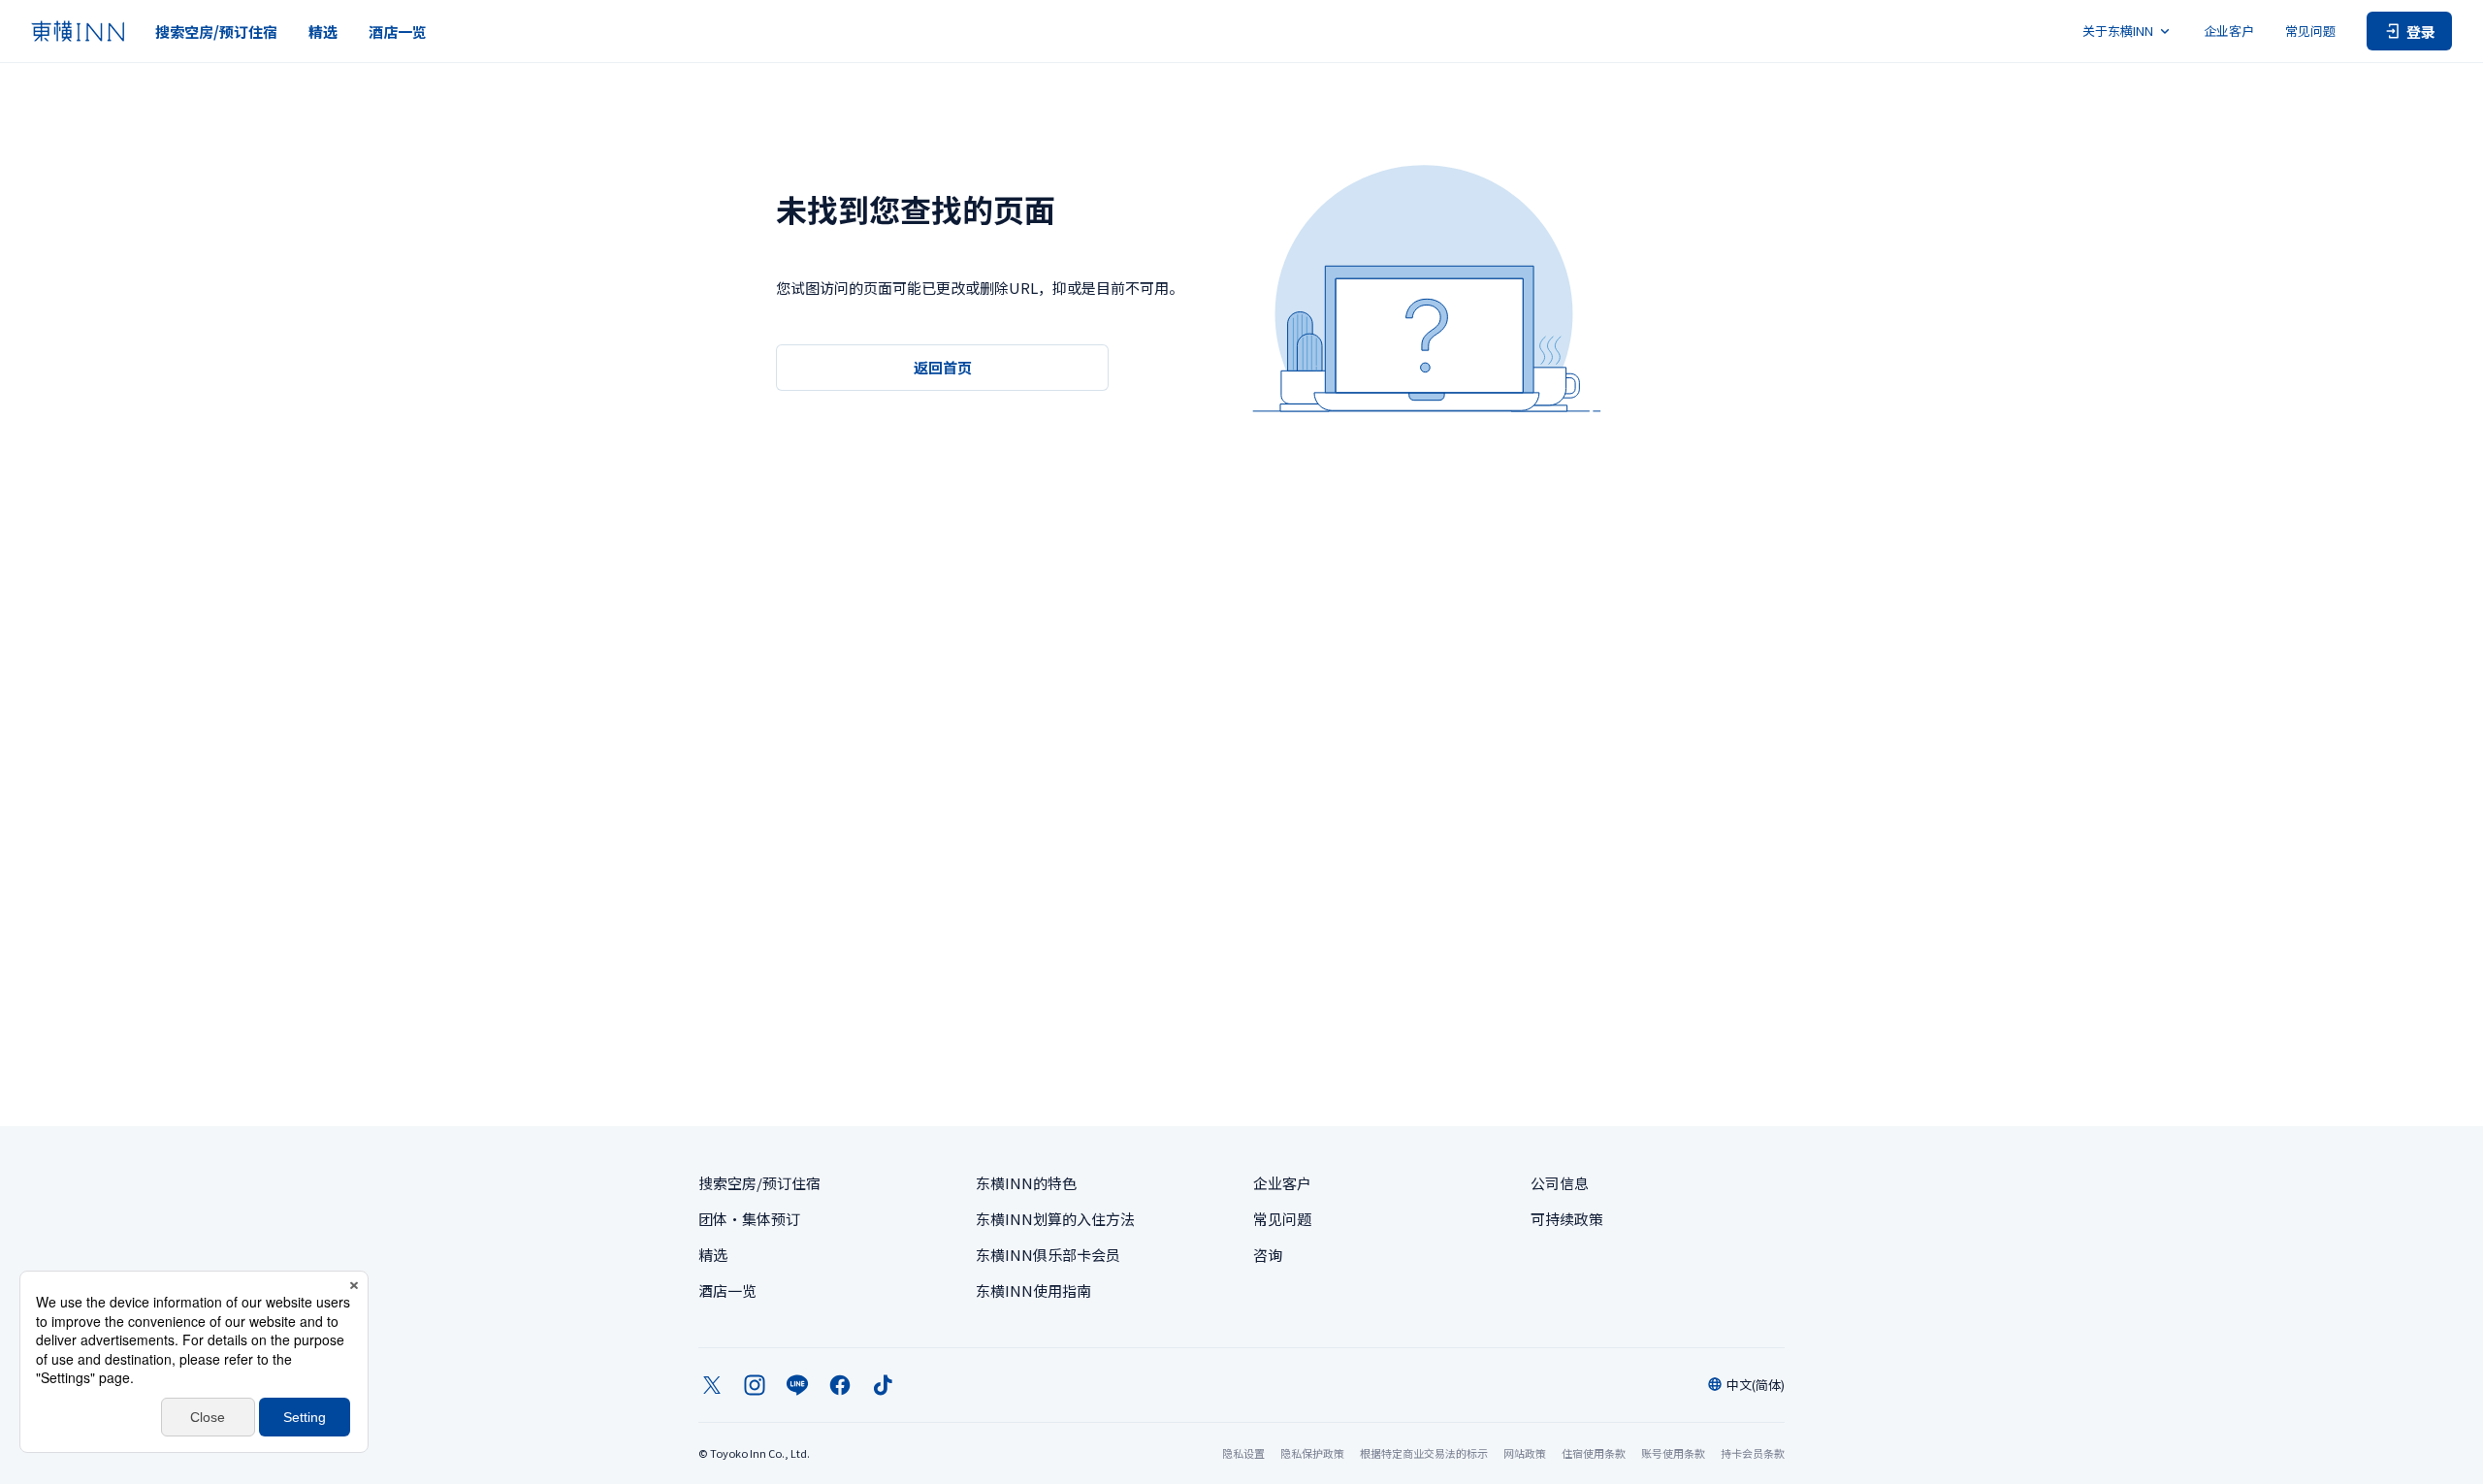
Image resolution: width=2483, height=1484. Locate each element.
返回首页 (943, 367)
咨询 (1268, 1255)
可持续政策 (1567, 1219)
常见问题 (2310, 31)
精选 (323, 32)
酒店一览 (398, 32)
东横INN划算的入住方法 (1055, 1219)
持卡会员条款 (1753, 1453)
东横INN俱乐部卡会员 (1048, 1255)
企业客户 (2229, 31)
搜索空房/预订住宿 (216, 32)
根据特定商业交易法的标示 (1424, 1453)
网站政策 (1525, 1453)
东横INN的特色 (1026, 1183)
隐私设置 (1243, 1453)
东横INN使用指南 (1033, 1290)
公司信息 (1560, 1183)
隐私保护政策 (1312, 1453)
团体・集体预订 (749, 1219)
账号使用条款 (1673, 1453)
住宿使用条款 (1594, 1453)
